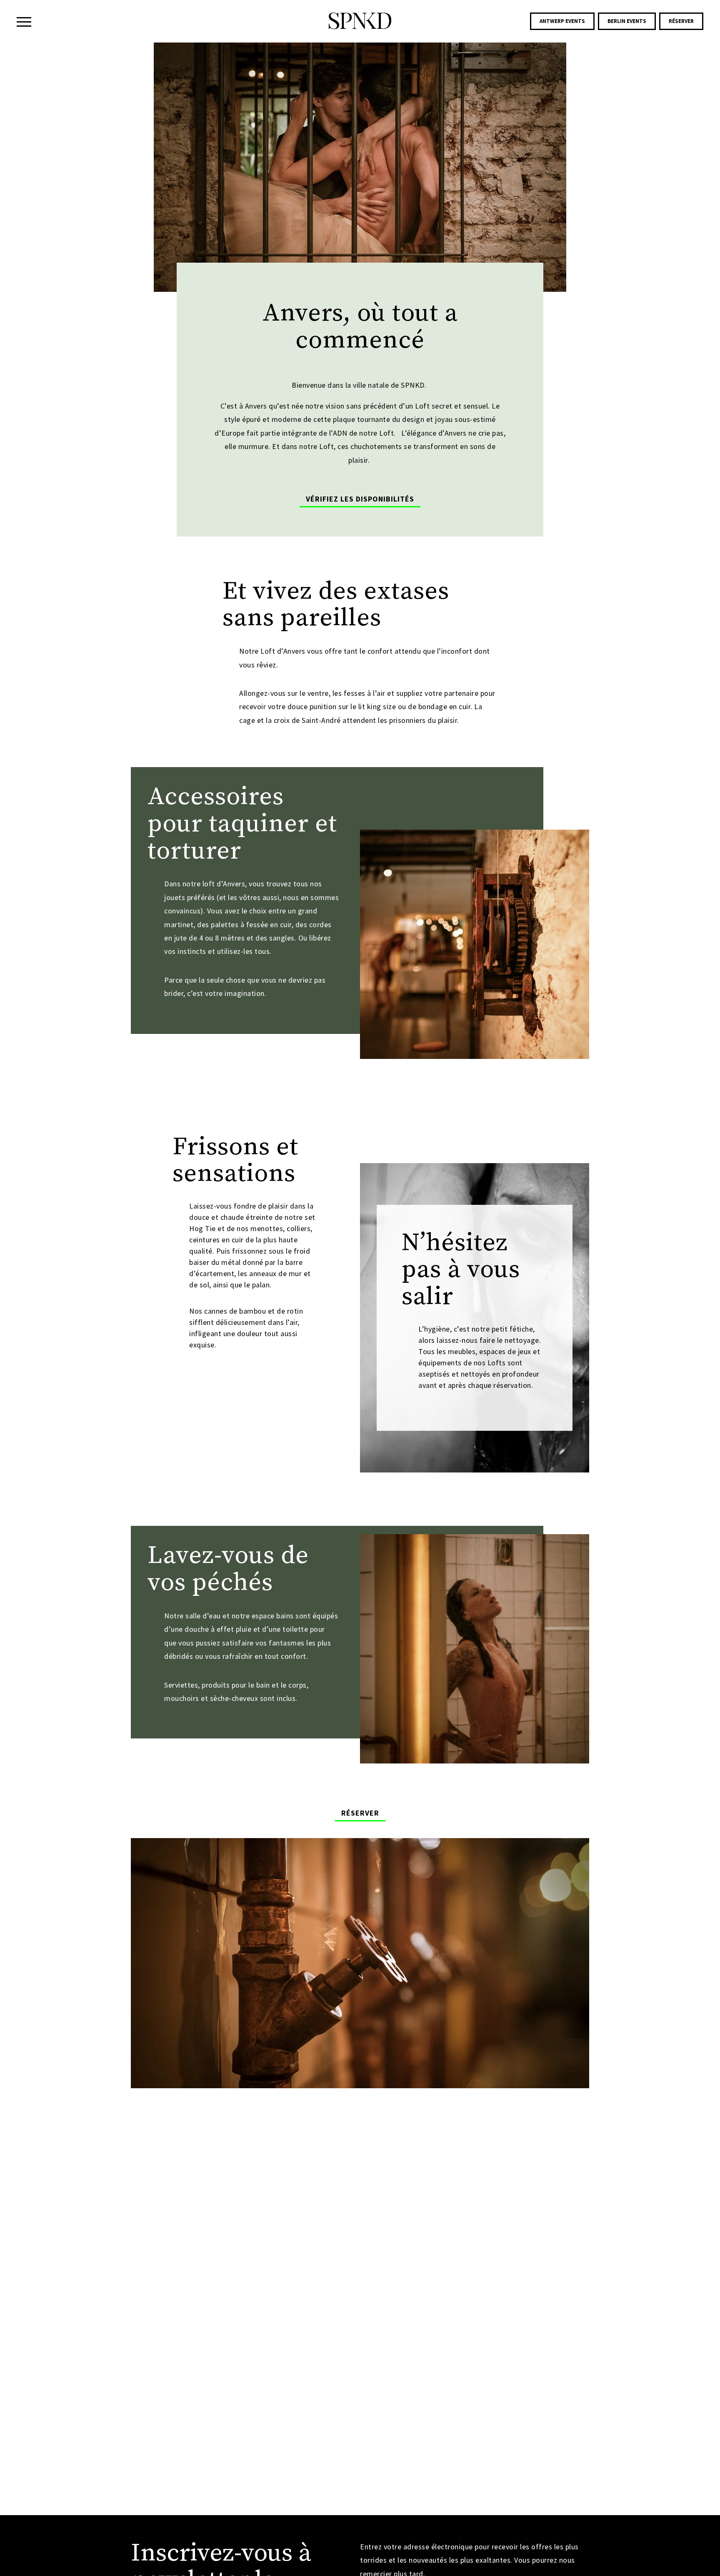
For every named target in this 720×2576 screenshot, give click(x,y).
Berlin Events (627, 21)
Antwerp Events (562, 21)
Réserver (681, 21)
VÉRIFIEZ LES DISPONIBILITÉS (360, 499)
